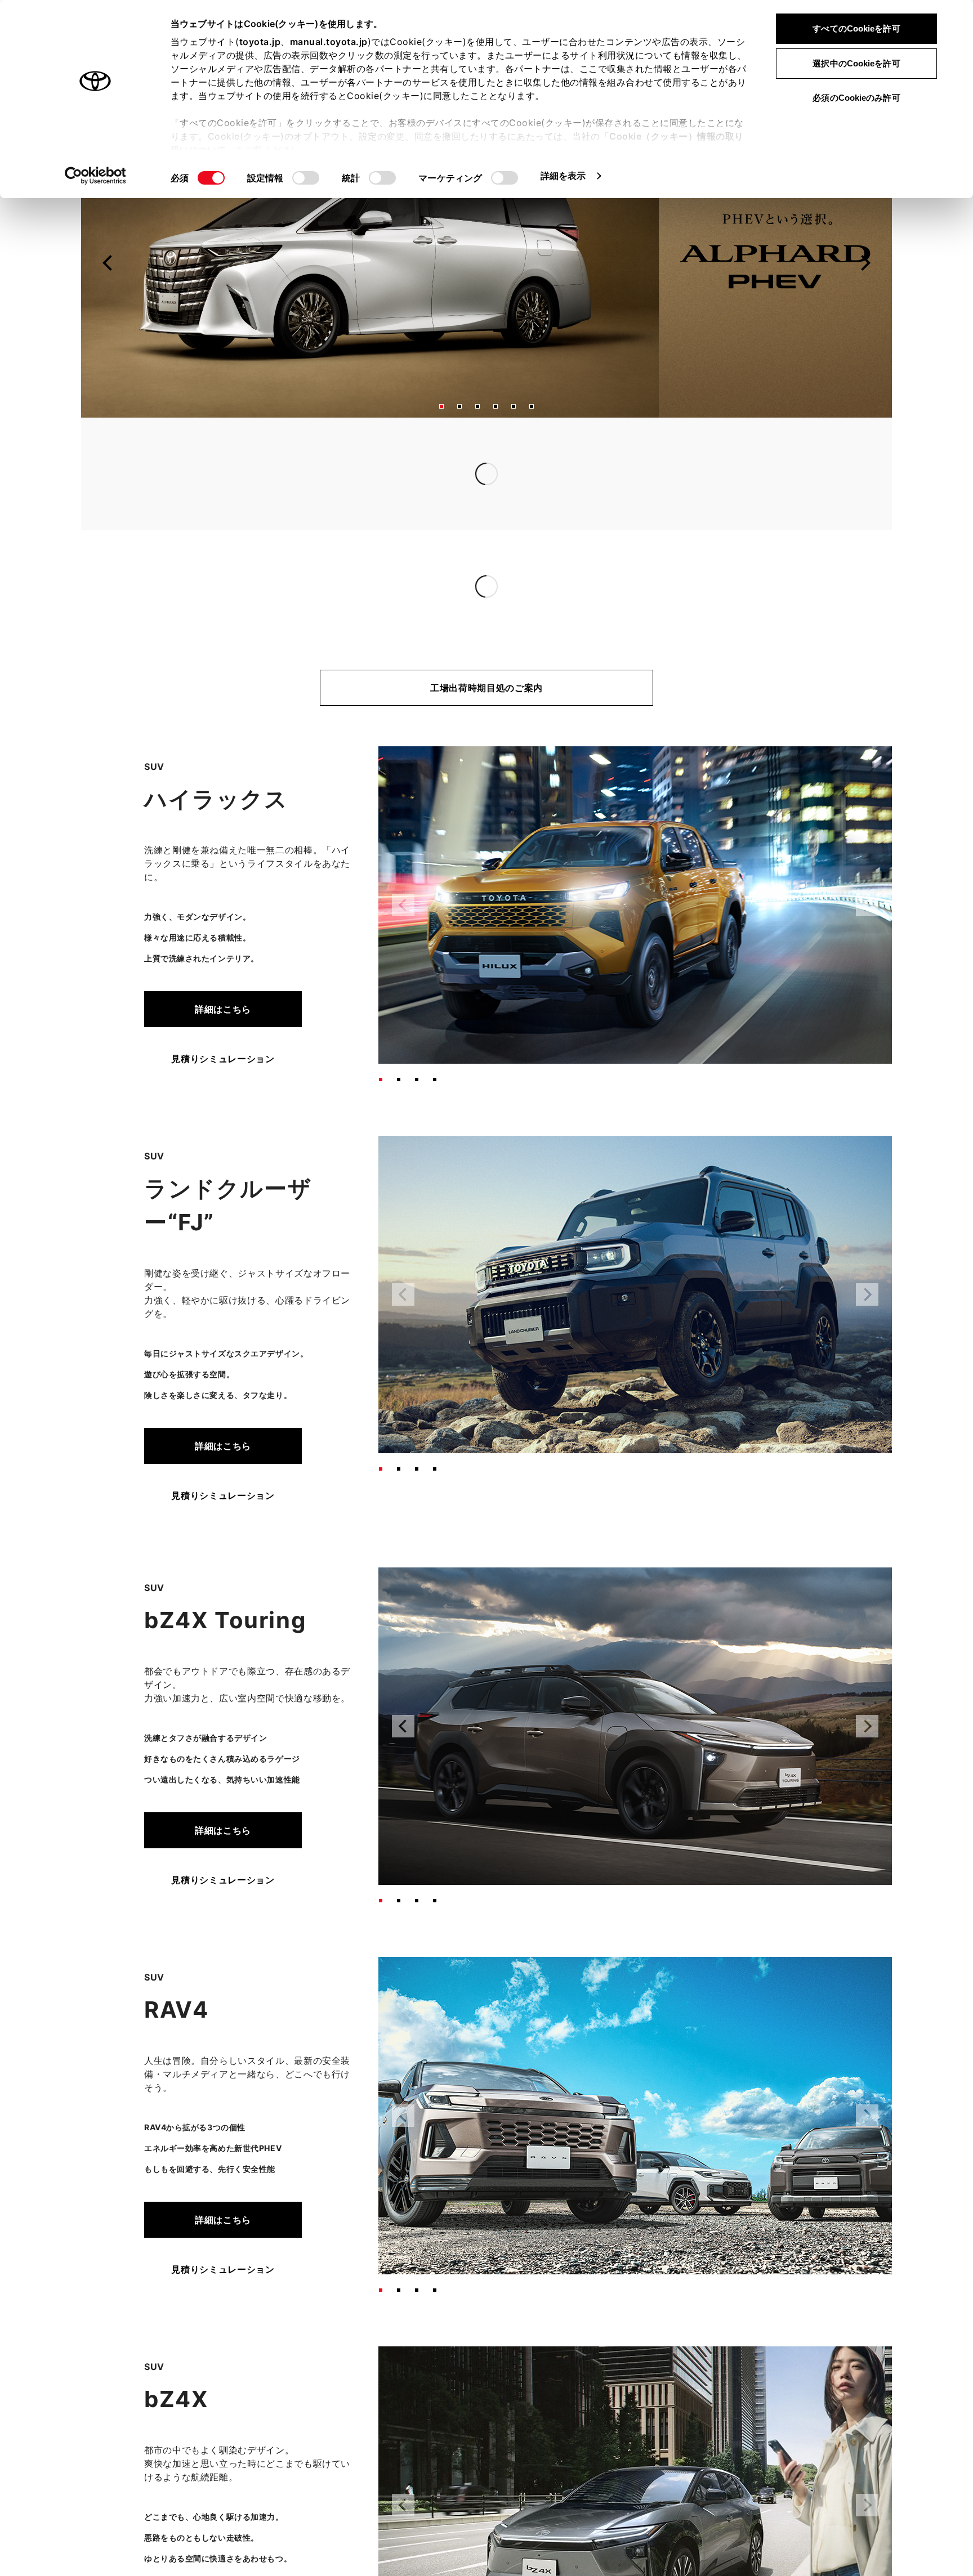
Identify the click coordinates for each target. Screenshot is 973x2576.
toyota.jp (260, 42)
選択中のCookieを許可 (856, 63)
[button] (441, 406)
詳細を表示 (563, 176)
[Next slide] (865, 263)
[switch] (306, 178)
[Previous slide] (108, 263)
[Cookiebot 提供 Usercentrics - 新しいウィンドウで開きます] (95, 176)
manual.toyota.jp (329, 42)
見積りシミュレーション (223, 1059)
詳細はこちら (223, 1009)
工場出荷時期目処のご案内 (486, 688)
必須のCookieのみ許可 (856, 98)
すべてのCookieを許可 (856, 28)
